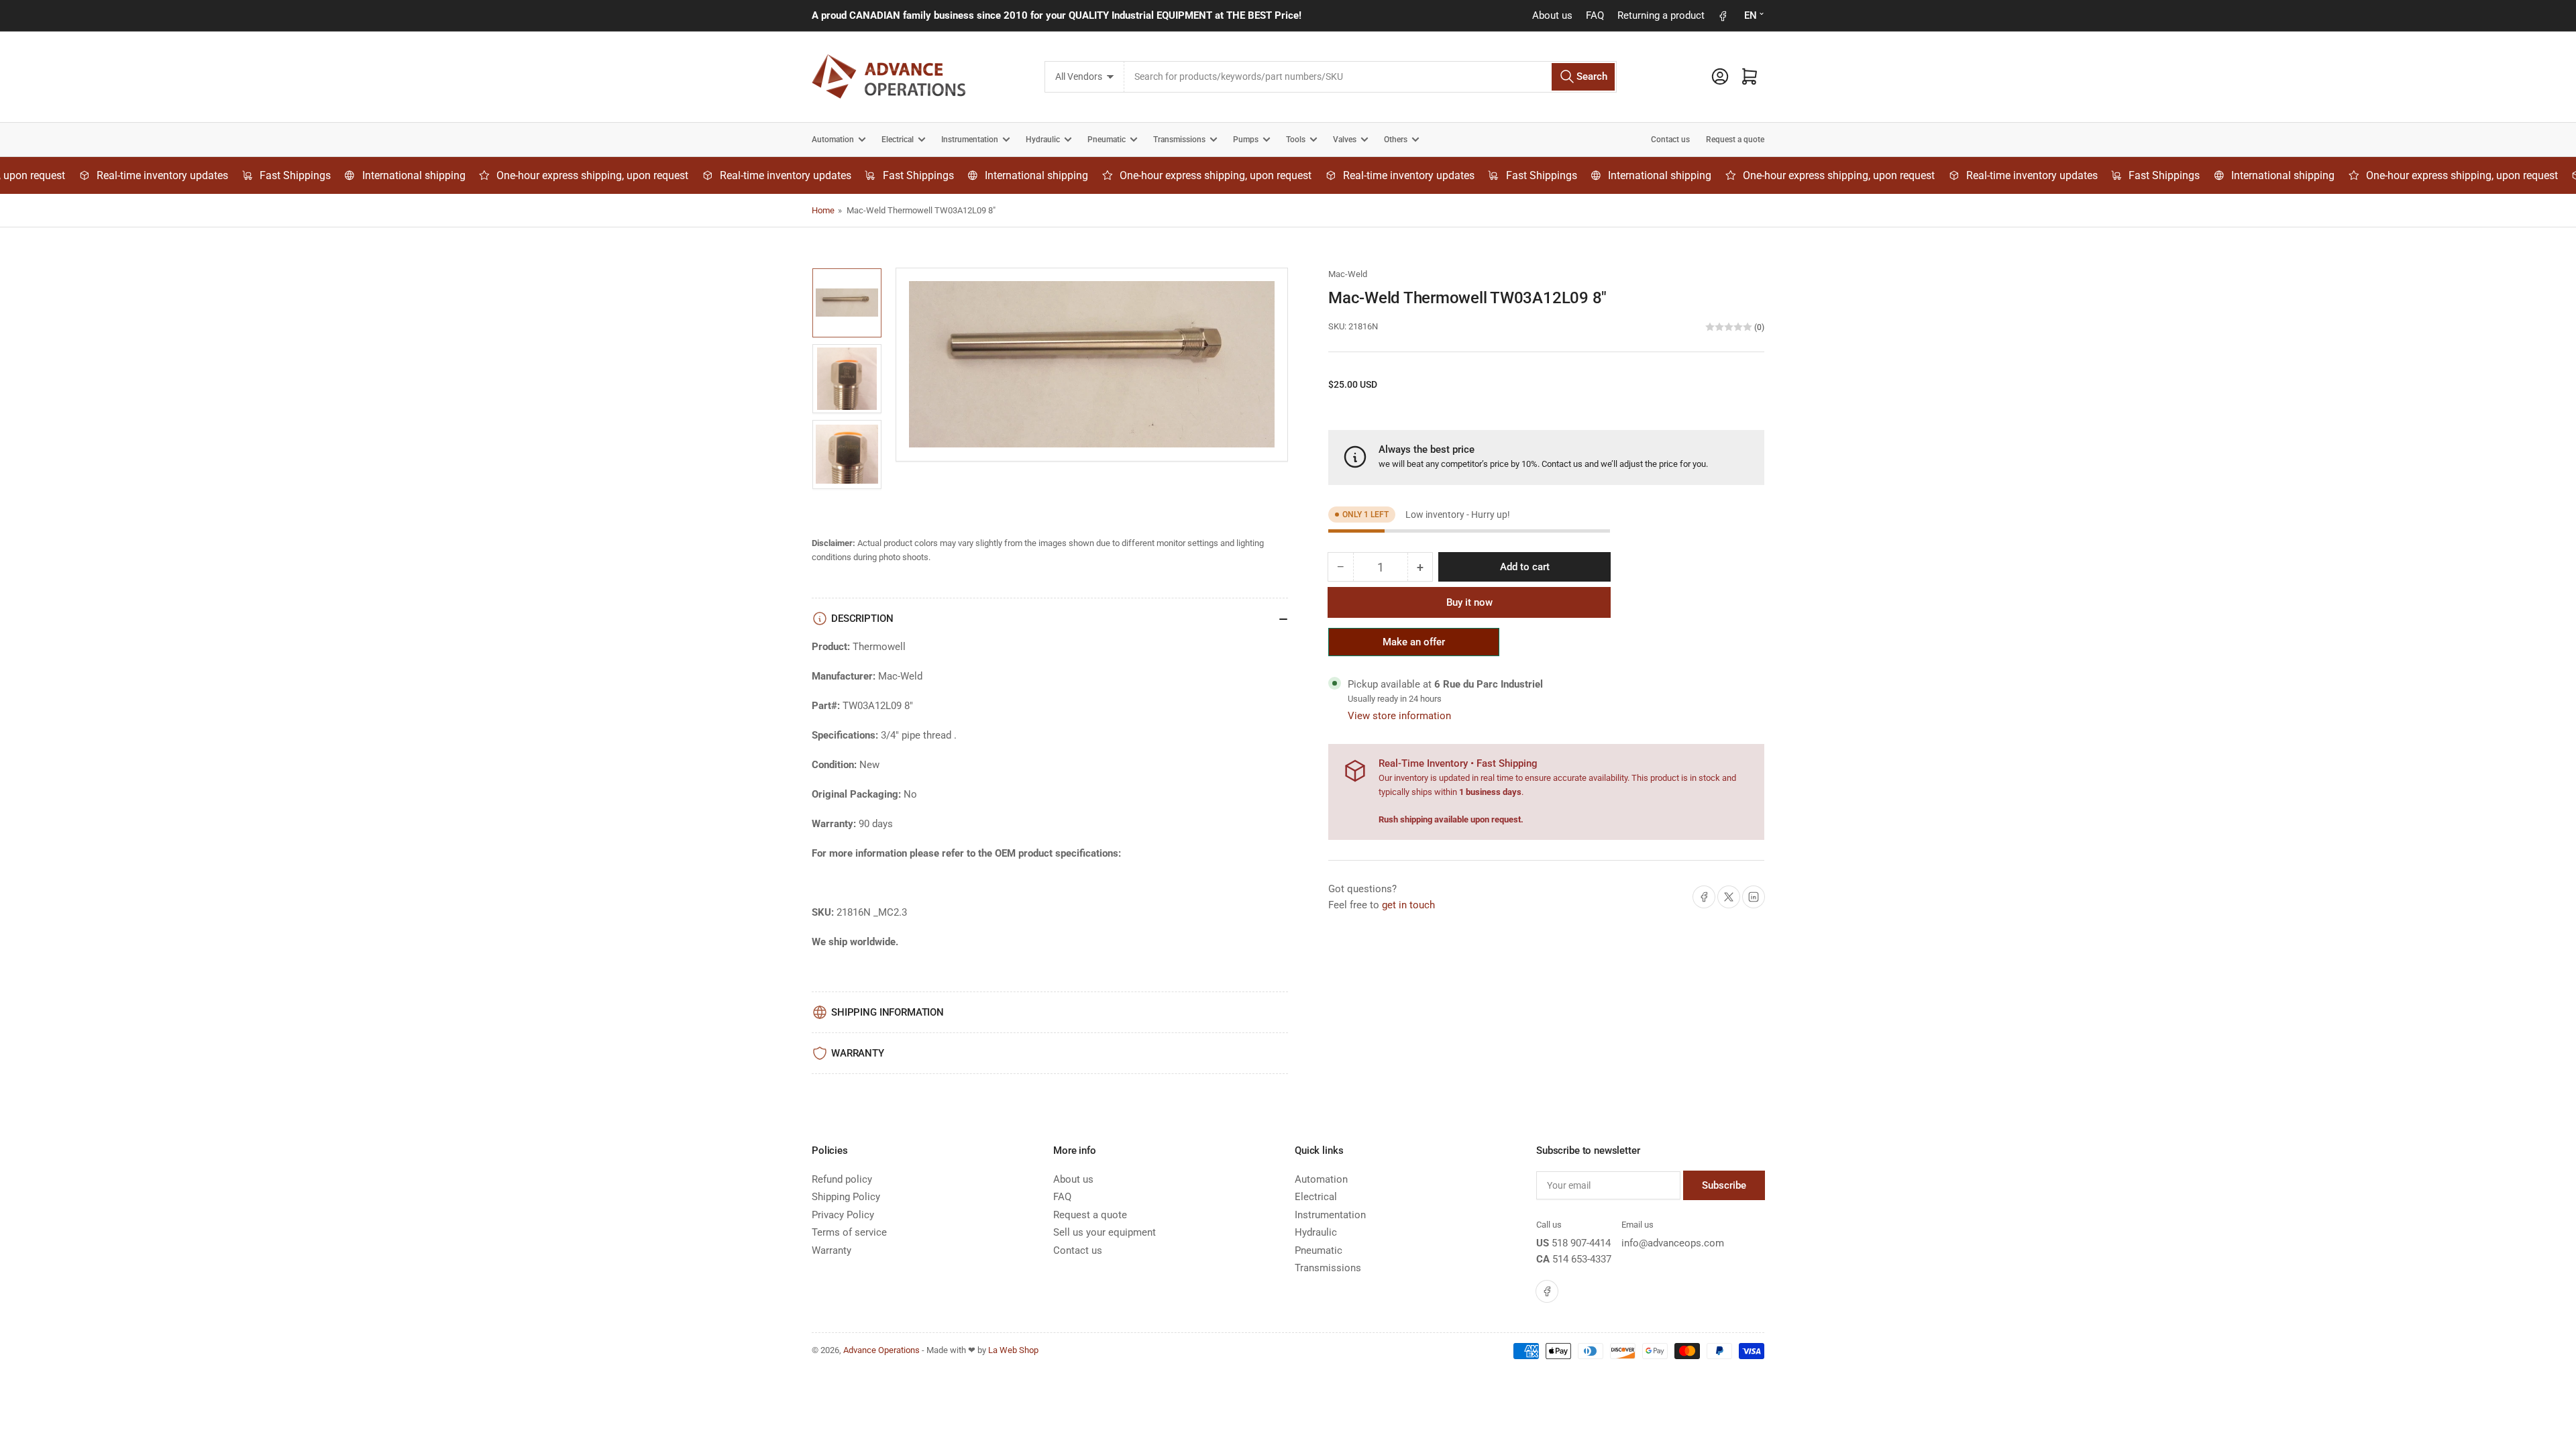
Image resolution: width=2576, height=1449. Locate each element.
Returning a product (1661, 15)
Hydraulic (1043, 140)
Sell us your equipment (1105, 1232)
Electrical (898, 140)
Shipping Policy (846, 1197)
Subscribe (1724, 1185)
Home (823, 210)
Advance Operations (881, 1350)
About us (1552, 15)
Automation (833, 140)
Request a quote (1735, 140)
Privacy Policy (843, 1215)
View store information (1399, 716)
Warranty (831, 1250)
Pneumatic (1107, 140)
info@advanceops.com (1673, 1243)
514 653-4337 (1582, 1259)
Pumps (1246, 140)
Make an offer (1414, 646)
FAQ (1595, 15)
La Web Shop (1013, 1350)
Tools (1296, 140)
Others (1396, 140)
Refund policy (842, 1179)
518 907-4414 (1581, 1243)
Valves (1345, 140)
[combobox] (1370, 77)
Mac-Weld (1348, 274)
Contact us (1670, 140)
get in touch (1408, 905)
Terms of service (849, 1232)
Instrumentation (970, 140)
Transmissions (1179, 140)
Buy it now (1469, 602)
